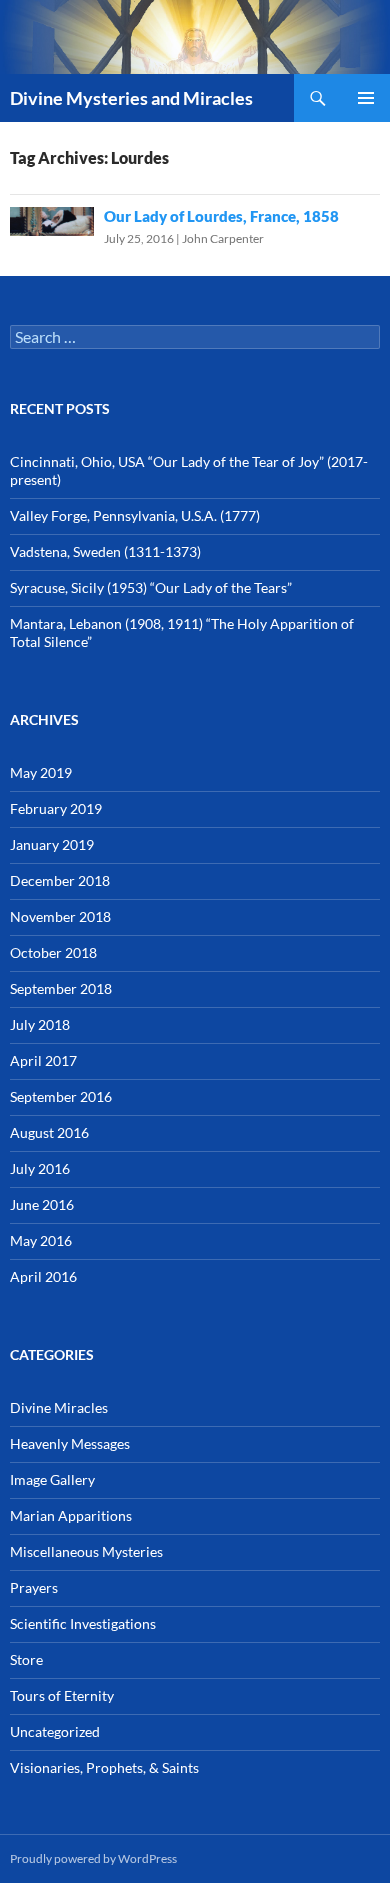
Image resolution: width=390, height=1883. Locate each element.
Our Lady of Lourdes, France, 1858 (221, 216)
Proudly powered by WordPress (93, 1858)
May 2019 (41, 772)
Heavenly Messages (70, 1443)
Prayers (34, 1587)
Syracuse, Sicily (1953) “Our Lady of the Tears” (151, 587)
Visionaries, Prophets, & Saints (104, 1767)
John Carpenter (223, 238)
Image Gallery (52, 1479)
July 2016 (40, 1168)
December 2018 (60, 880)
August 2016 (49, 1132)
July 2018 (40, 1024)
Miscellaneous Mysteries (86, 1551)
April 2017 (43, 1060)
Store (26, 1659)
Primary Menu (366, 98)
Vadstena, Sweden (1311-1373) (105, 551)
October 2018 (53, 952)
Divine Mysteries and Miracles (131, 98)
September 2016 (61, 1096)
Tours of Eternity (62, 1695)
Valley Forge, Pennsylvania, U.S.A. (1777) (135, 515)
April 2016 (43, 1276)
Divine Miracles (59, 1407)
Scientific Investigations (83, 1623)
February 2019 (56, 808)
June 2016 (42, 1204)
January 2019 (52, 844)
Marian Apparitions (71, 1515)
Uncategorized (55, 1731)
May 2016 (41, 1240)
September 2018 (61, 988)
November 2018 (60, 916)
